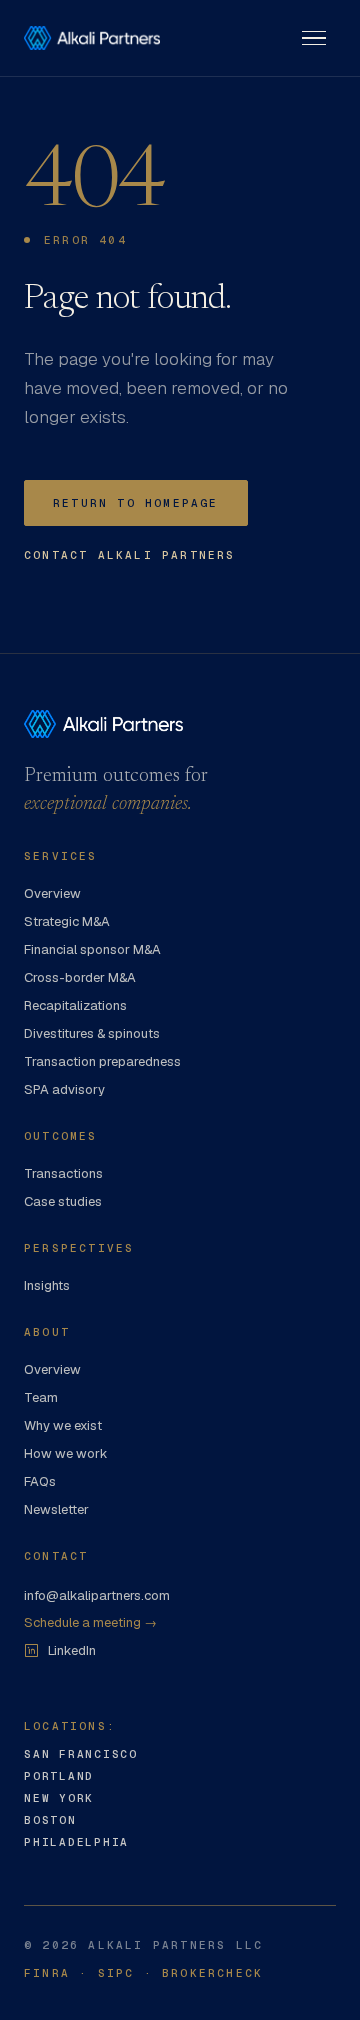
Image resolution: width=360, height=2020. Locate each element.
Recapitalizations (75, 1005)
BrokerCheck (212, 1973)
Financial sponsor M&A (92, 949)
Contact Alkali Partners (130, 555)
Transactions (63, 1173)
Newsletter (56, 1509)
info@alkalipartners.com (97, 1595)
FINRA (47, 1973)
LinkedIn (72, 1650)
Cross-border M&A (80, 977)
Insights (47, 1285)
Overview (52, 893)
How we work (66, 1453)
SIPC (116, 1973)
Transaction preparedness (102, 1061)
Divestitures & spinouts (92, 1033)
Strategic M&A (67, 921)
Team (41, 1397)
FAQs (40, 1481)
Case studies (63, 1201)
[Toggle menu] (314, 38)
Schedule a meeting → (90, 1622)
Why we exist (63, 1425)
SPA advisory (64, 1089)
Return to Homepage (136, 503)
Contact (56, 1556)
